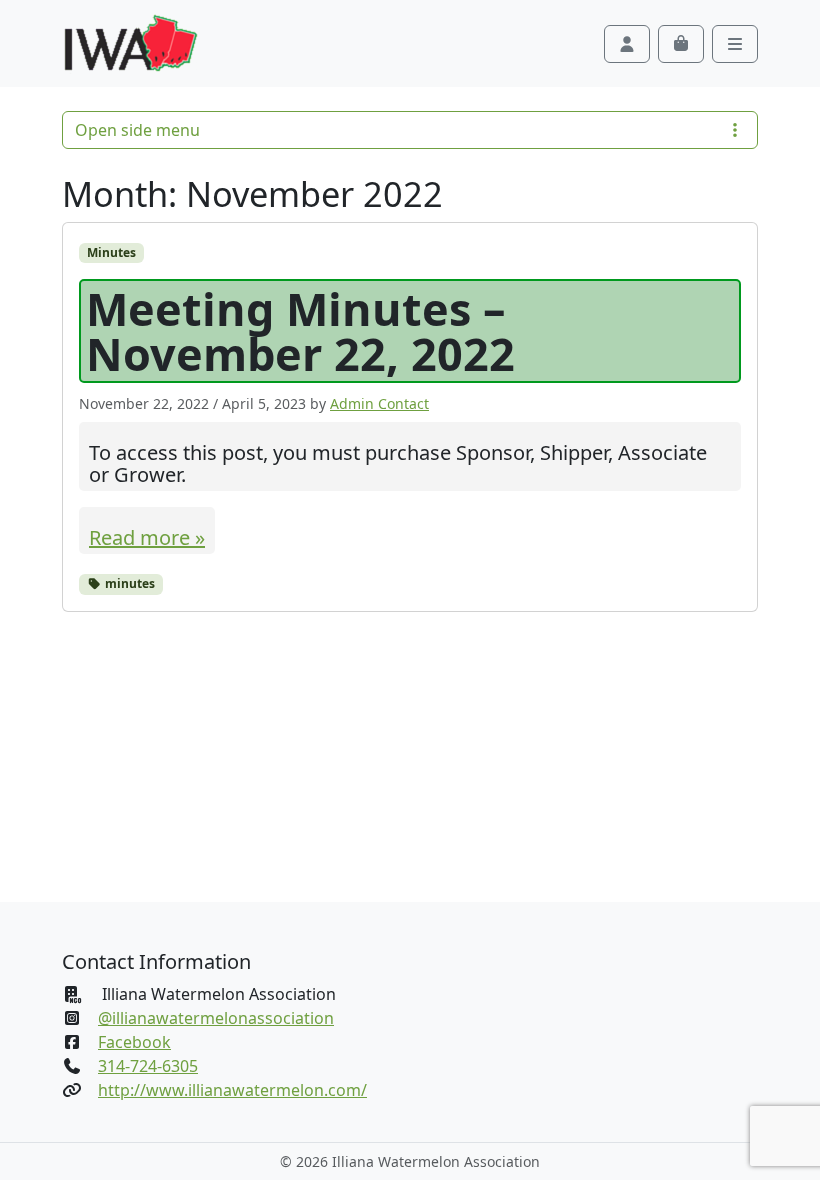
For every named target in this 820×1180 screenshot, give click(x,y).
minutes (128, 583)
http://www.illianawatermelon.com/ (232, 1090)
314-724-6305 (148, 1066)
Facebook (134, 1042)
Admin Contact (379, 403)
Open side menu (137, 130)
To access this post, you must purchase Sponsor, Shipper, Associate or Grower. (398, 464)
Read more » (147, 538)
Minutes (111, 252)
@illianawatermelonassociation (216, 1018)
